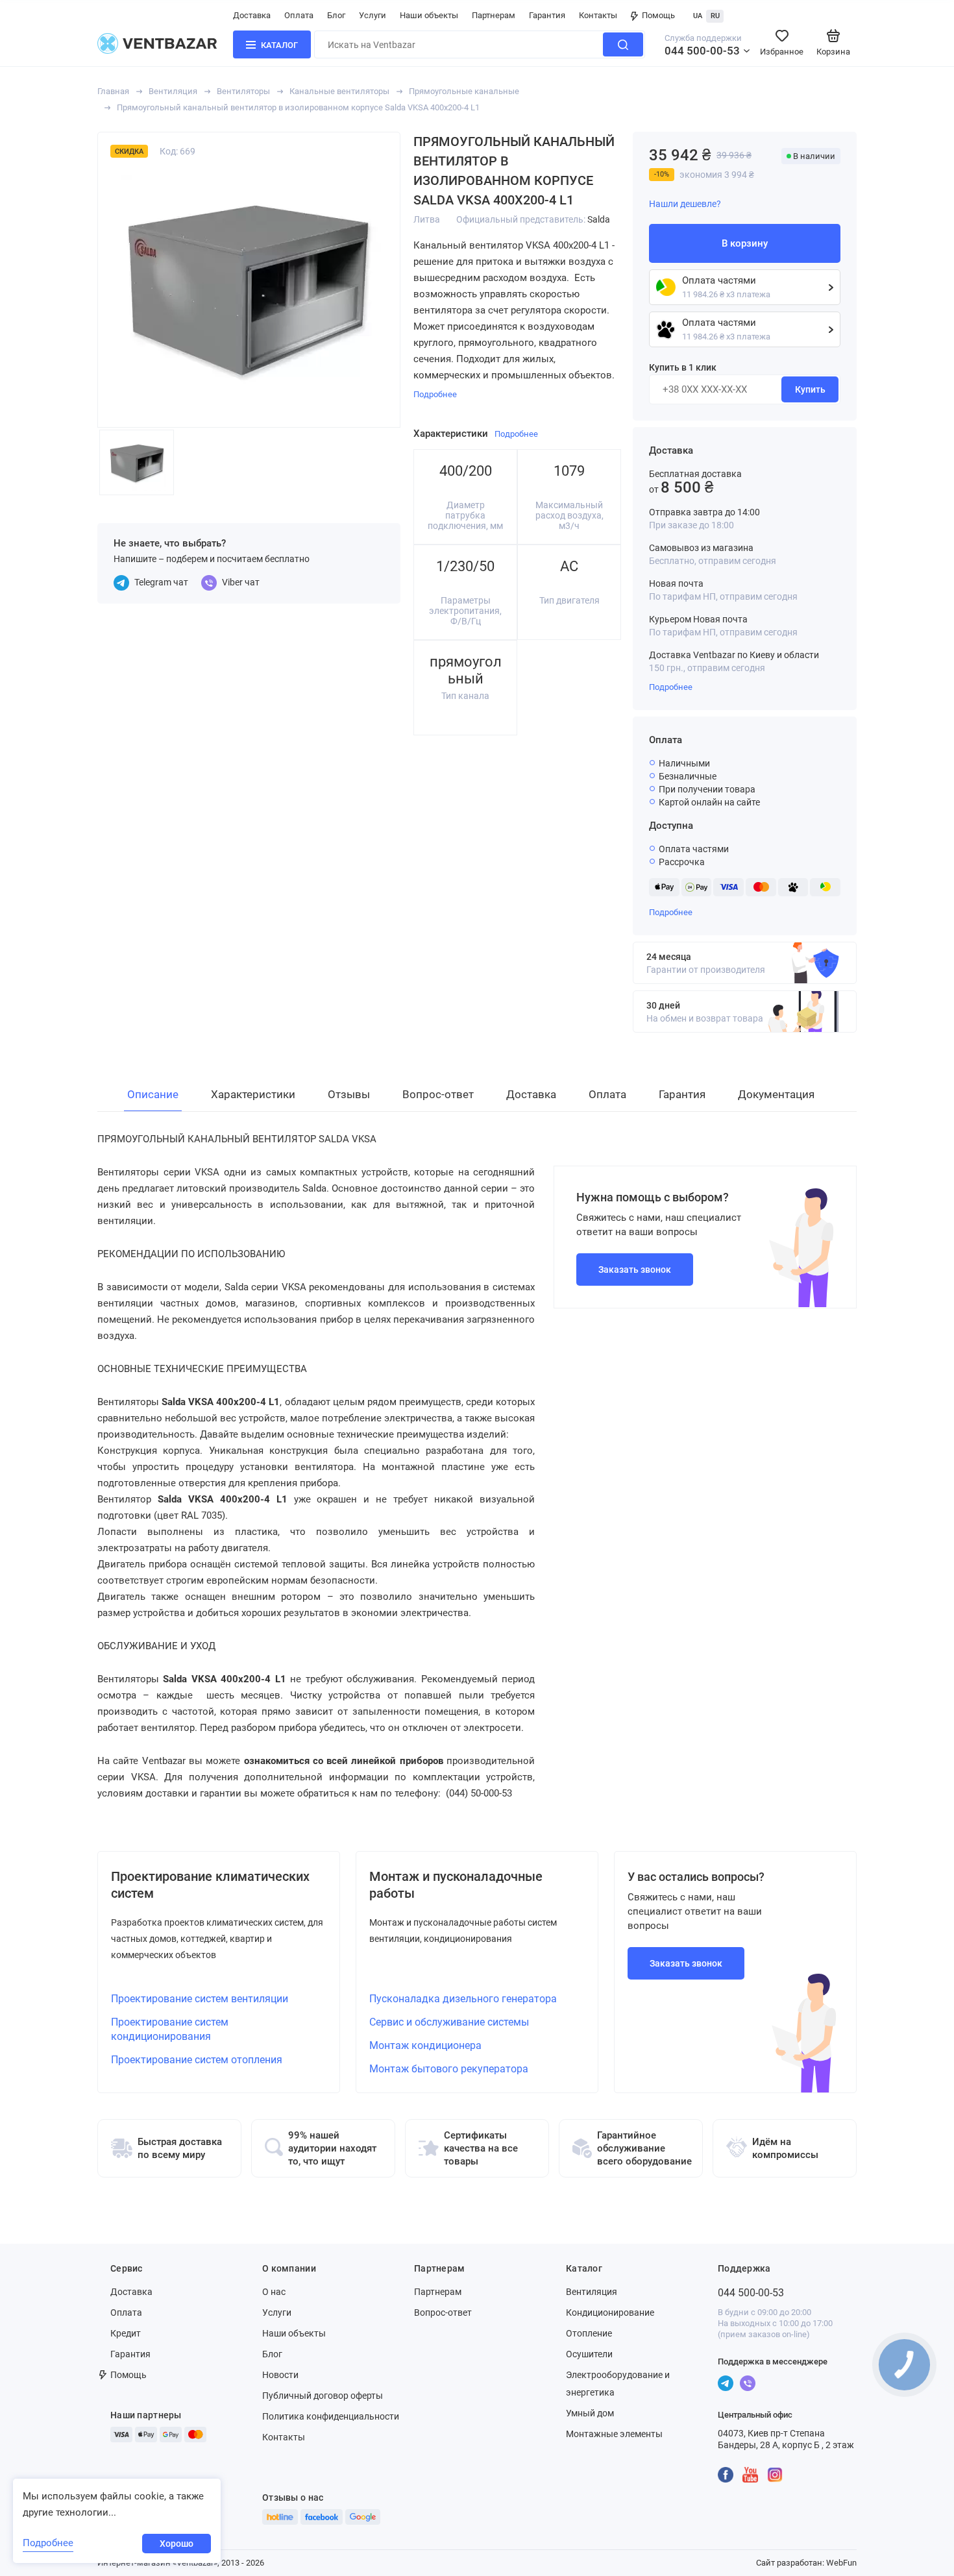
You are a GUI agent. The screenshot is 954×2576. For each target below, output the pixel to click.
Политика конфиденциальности (331, 2416)
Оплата (299, 15)
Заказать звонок (635, 1270)
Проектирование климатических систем (210, 1885)
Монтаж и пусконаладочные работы (456, 1885)
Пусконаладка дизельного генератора (463, 1999)
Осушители (589, 2354)
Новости (280, 2375)
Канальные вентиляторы (339, 91)
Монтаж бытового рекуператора (449, 2069)
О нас (274, 2292)
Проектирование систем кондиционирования (170, 2029)
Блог (336, 15)
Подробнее (671, 687)
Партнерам (494, 15)
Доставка (252, 15)
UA (698, 16)
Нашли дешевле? (685, 204)
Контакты (598, 15)
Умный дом (590, 2413)
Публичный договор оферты (323, 2396)
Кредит (126, 2333)
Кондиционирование (610, 2312)
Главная (113, 91)
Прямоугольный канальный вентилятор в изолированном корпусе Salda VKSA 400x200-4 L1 (298, 107)
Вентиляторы (243, 91)
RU (715, 16)
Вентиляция (173, 91)
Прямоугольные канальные (464, 91)
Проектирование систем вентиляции (200, 1999)
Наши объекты (429, 15)
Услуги (373, 15)
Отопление (589, 2333)
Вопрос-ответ (443, 2312)
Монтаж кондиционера (425, 2045)
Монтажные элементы (614, 2434)
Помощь (658, 15)
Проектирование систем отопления (197, 2060)
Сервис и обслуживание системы (449, 2022)
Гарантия (547, 15)
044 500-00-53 (702, 51)
